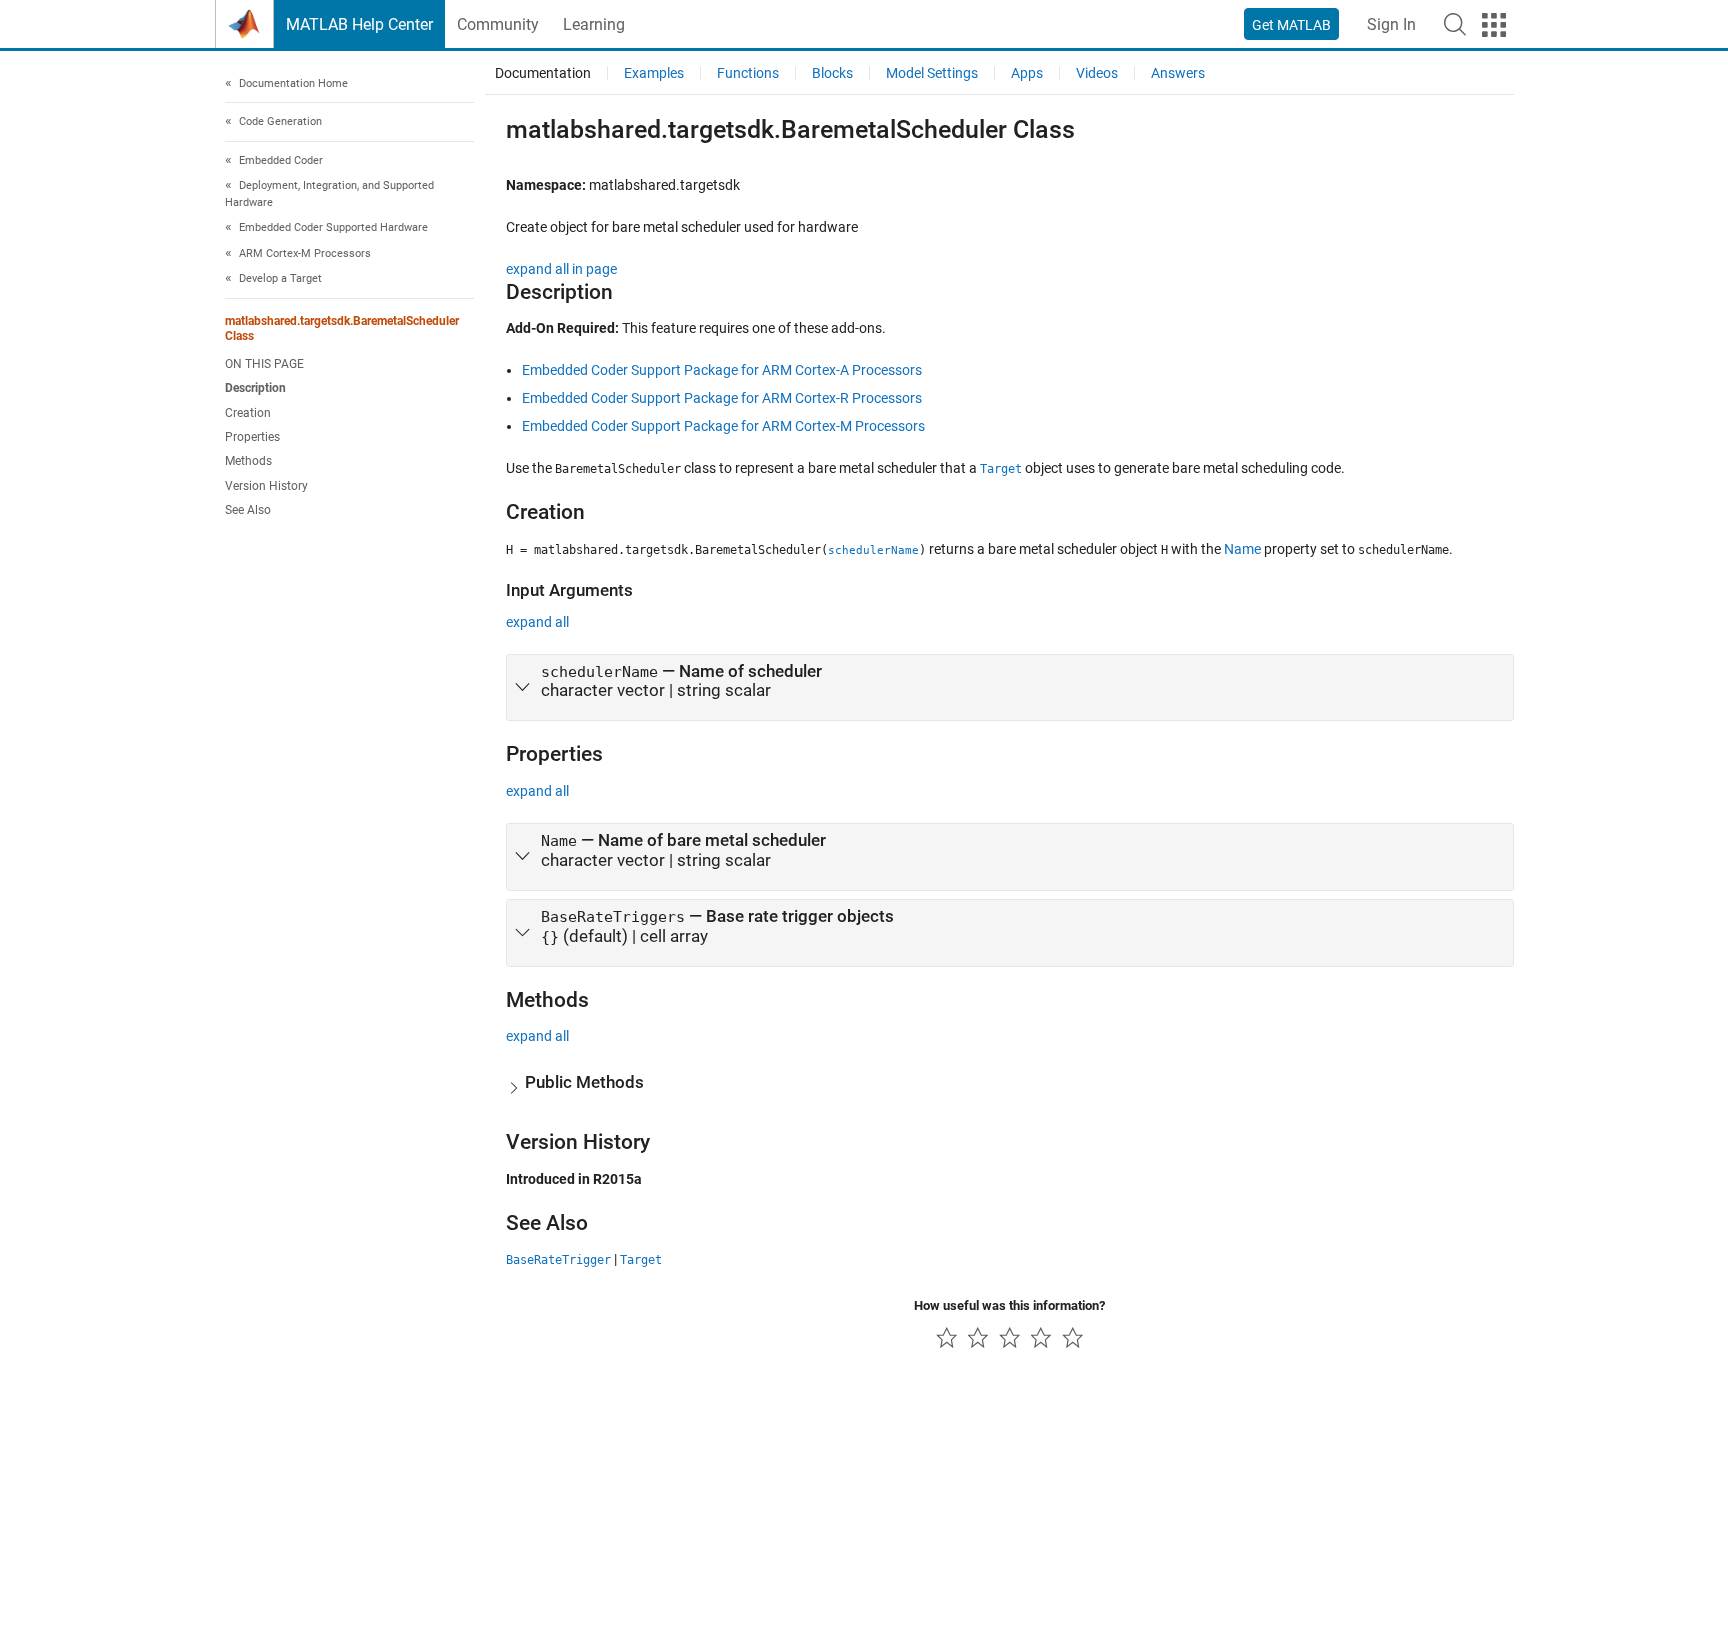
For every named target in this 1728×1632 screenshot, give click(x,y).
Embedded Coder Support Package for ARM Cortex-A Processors (722, 370)
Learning (594, 24)
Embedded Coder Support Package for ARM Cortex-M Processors (723, 426)
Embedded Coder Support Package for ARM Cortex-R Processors (722, 398)
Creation (248, 413)
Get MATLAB (1291, 25)
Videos (1097, 73)
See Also (248, 511)
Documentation (543, 73)
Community (498, 24)
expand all (537, 622)
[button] (1455, 24)
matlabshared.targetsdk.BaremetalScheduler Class (342, 328)
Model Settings (932, 73)
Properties (252, 438)
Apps (1027, 73)
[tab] (1010, 688)
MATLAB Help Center (359, 24)
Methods (248, 462)
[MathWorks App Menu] (1494, 25)
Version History (266, 486)
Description (255, 389)
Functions (748, 73)
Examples (654, 73)
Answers (1178, 73)
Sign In (1391, 24)
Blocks (832, 73)
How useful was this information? (1009, 1305)
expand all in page (561, 269)
